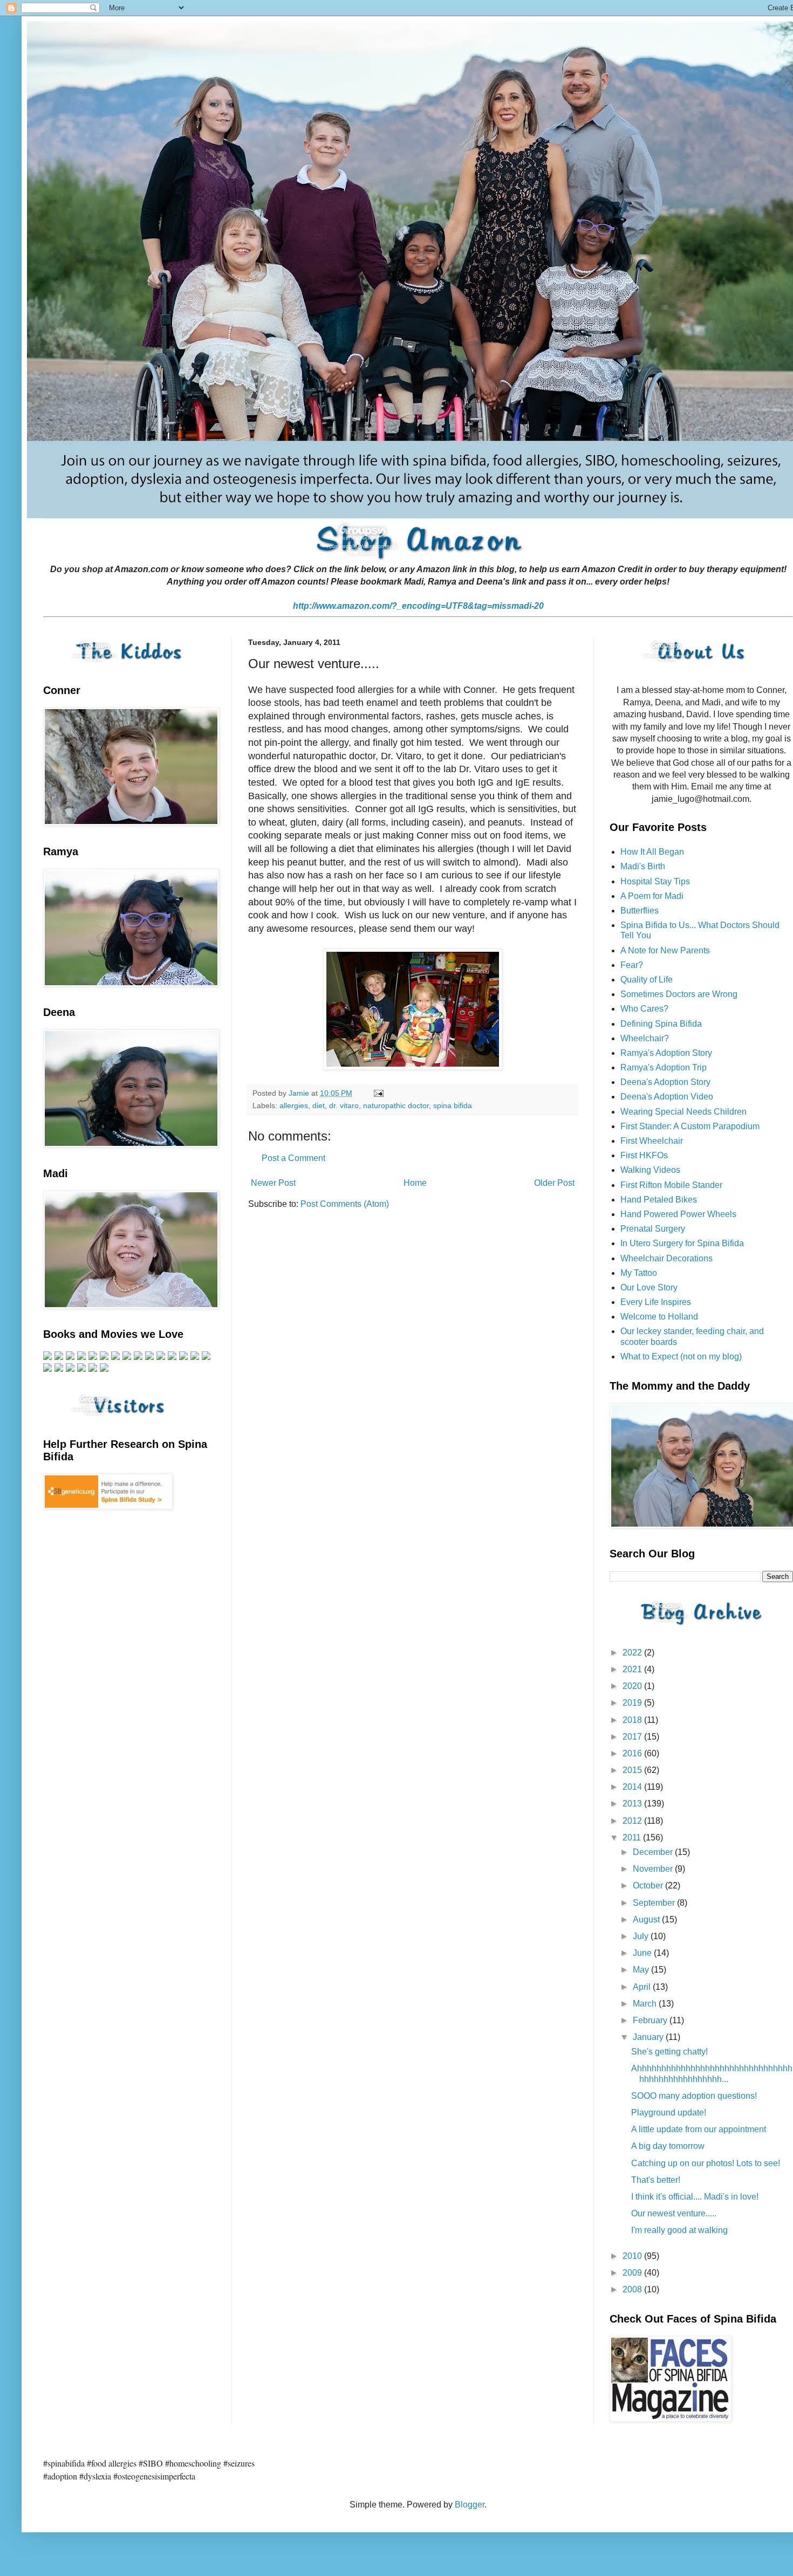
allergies (294, 1105)
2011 (633, 1837)
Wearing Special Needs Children (683, 1112)
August (647, 1919)
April (643, 1987)
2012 (633, 1821)
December (654, 1852)
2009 (633, 2273)
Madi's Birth (643, 866)
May (642, 1970)
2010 (633, 2256)
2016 (633, 1753)
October (649, 1885)
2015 (633, 1770)
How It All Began (652, 852)
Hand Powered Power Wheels (678, 1214)
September (655, 1903)
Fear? (632, 965)
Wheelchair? (645, 1038)
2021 (633, 1669)
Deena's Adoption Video (667, 1097)
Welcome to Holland (659, 1317)
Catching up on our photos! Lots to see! (706, 2163)
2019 (633, 1703)
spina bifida (453, 1105)
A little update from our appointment (699, 2129)
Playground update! (669, 2113)
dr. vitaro (344, 1105)
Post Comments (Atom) (345, 1204)
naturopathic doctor (396, 1105)
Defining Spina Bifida (661, 1024)
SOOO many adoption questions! (694, 2096)
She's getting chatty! (669, 2052)
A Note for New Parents (665, 950)
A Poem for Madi (652, 896)
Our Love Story (649, 1287)
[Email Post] (378, 1093)
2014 (633, 1787)
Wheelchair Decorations (666, 1258)
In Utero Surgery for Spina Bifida (682, 1243)
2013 (633, 1804)
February (651, 2020)
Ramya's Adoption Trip (664, 1067)
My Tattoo (639, 1273)
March (646, 2004)
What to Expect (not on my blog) (681, 1356)
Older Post (554, 1183)
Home (415, 1183)
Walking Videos (650, 1170)
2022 (633, 1653)
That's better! (656, 2180)
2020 (633, 1686)
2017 (633, 1737)
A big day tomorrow (668, 2146)
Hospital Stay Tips (655, 881)
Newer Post (273, 1183)
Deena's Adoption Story (665, 1082)
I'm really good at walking (679, 2230)
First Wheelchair (652, 1141)
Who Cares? (644, 1009)
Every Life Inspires (656, 1302)
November (654, 1869)
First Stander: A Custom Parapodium (690, 1126)
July (642, 1936)
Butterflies (640, 911)
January (649, 2037)
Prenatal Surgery (653, 1229)
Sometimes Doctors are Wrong (679, 994)
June (643, 1953)
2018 (633, 1720)
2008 (633, 2289)
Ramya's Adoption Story (666, 1053)
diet (319, 1105)
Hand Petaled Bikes (659, 1200)
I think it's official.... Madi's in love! (695, 2197)
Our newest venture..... (674, 2213)
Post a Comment (293, 1158)
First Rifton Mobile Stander (671, 1185)
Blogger (470, 2505)
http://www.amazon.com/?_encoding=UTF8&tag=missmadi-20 (418, 606)
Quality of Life (647, 980)
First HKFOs (644, 1155)
